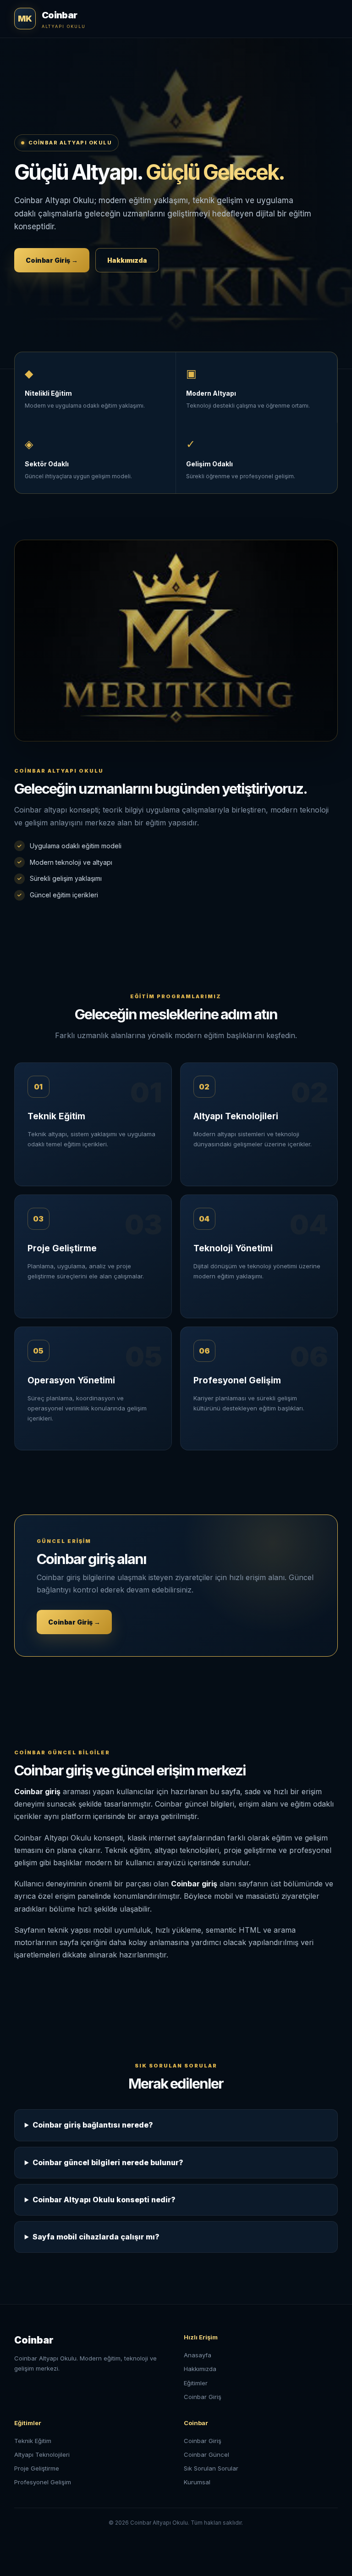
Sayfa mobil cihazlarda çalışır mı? (96, 2237)
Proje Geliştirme (37, 2468)
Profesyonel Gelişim (43, 2482)
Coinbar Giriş (203, 2397)
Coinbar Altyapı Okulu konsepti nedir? (104, 2200)
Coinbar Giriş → (52, 260)
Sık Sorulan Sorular (211, 2468)
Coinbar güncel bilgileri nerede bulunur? (108, 2162)
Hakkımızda (127, 260)
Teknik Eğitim (33, 2441)
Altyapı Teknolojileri (42, 2454)
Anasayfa (198, 2355)
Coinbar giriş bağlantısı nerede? (93, 2125)
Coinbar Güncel (206, 2454)
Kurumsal (197, 2482)
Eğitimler (196, 2383)
